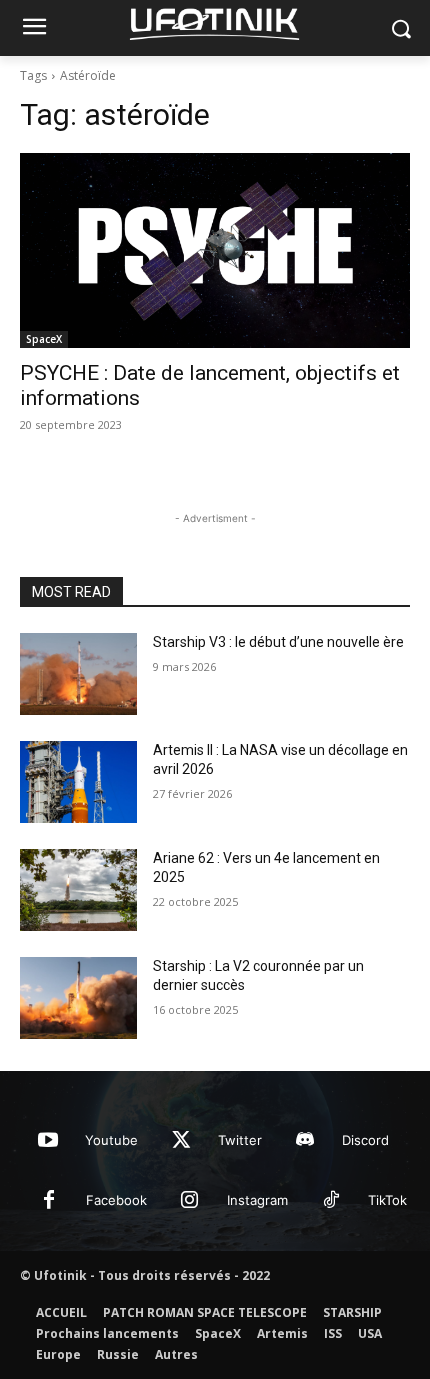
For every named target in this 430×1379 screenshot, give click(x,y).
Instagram (257, 1200)
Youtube (111, 1140)
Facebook (116, 1200)
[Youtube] (48, 1141)
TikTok (387, 1200)
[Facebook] (49, 1201)
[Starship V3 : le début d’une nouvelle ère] (78, 674)
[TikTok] (331, 1201)
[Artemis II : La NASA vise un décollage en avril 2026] (78, 782)
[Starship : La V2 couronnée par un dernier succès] (78, 998)
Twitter (240, 1140)
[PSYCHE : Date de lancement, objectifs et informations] (215, 250)
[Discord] (305, 1141)
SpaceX (44, 339)
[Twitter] (181, 1141)
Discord (365, 1140)
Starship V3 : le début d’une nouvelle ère (278, 642)
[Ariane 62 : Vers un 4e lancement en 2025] (78, 890)
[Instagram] (190, 1201)
